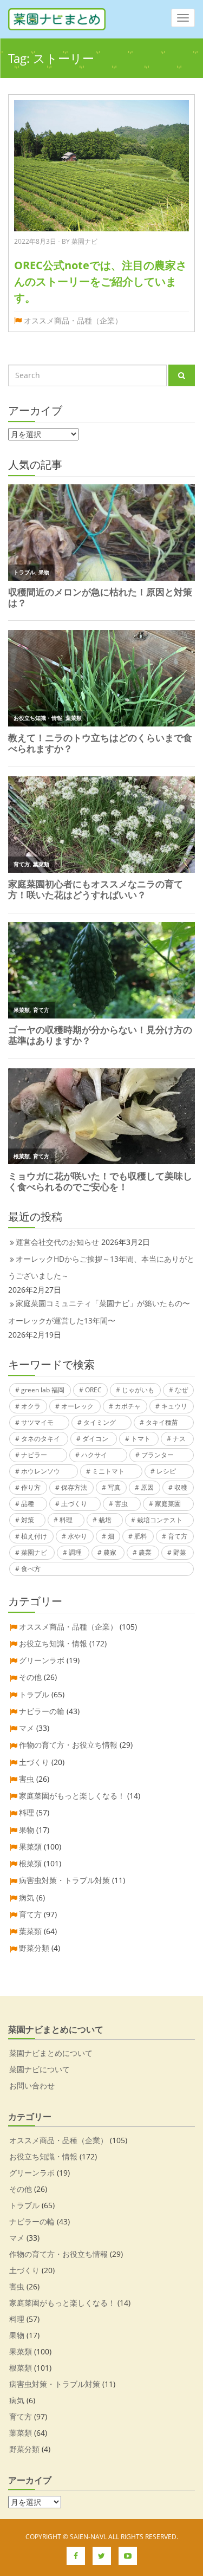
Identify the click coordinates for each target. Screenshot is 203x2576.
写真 (114, 1487)
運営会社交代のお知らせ (57, 1242)
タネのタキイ (41, 1439)
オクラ (31, 1406)
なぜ (181, 1390)
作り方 (31, 1487)
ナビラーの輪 (42, 1711)
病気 (27, 1897)
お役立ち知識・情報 (53, 1643)
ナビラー (34, 1455)
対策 (28, 1520)
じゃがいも (138, 1390)
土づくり (74, 1504)
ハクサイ (94, 1455)
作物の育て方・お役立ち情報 (68, 1745)
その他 (30, 1677)
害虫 (121, 1504)
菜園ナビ (34, 1552)
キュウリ (174, 1406)
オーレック (77, 1406)
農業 (145, 1552)
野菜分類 (34, 1948)
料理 (66, 1520)
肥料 (141, 1536)
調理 (75, 1552)
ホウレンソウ (41, 1471)
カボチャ (128, 1406)
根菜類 (30, 1863)
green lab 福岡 (43, 1390)
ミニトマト (108, 1471)
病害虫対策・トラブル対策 (64, 1880)
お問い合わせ (32, 2085)
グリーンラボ (42, 1660)
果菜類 (30, 1847)
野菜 (180, 1552)
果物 (27, 1830)
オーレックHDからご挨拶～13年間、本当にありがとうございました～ (101, 1267)
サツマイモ (37, 1422)
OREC (93, 1390)
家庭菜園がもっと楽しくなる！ (72, 1796)
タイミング (100, 1422)
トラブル (34, 1694)
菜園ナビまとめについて (51, 2053)
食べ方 (31, 1569)
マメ (27, 1728)
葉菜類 (30, 1931)
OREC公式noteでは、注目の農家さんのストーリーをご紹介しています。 (100, 281)
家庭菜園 (168, 1504)
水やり (77, 1536)
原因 (147, 1487)
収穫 (181, 1487)
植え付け (34, 1536)
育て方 (178, 1536)
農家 (110, 1552)
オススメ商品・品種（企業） (73, 320)
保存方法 (74, 1487)
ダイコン (95, 1439)
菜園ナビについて (40, 2069)
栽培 (105, 1520)
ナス (179, 1439)
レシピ (166, 1471)
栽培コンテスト (160, 1520)
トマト (141, 1439)
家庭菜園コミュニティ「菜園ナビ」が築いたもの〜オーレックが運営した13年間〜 (99, 1312)
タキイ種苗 (162, 1422)
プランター (158, 1455)
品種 (28, 1504)
